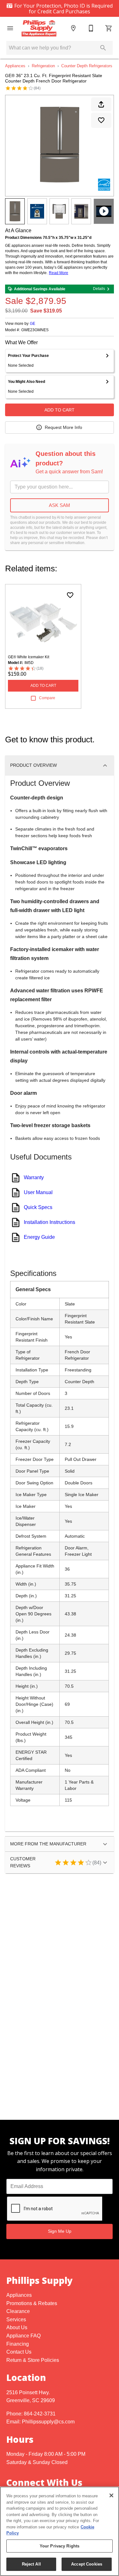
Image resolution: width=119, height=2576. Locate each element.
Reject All (31, 2564)
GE (33, 324)
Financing (18, 2344)
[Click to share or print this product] (101, 104)
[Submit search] (103, 48)
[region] (60, 2531)
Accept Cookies (87, 2564)
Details (99, 289)
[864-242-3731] (91, 28)
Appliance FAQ (23, 2336)
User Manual (38, 1192)
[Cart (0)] (109, 28)
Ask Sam (60, 505)
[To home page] (42, 28)
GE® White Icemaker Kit (29, 657)
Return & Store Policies (33, 2360)
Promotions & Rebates (32, 2303)
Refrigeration (43, 66)
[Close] (111, 2495)
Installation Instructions (50, 1222)
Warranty (34, 1177)
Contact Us (19, 2352)
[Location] (73, 28)
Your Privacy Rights (60, 2546)
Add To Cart (60, 410)
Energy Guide (39, 1237)
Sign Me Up (60, 2231)
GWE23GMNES (35, 330)
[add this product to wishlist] (101, 120)
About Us (17, 2327)
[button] (10, 28)
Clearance (18, 2311)
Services (16, 2320)
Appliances (15, 66)
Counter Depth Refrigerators (87, 66)
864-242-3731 (40, 2414)
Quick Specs (38, 1207)
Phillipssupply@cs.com (48, 2422)
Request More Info (63, 427)
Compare (47, 698)
